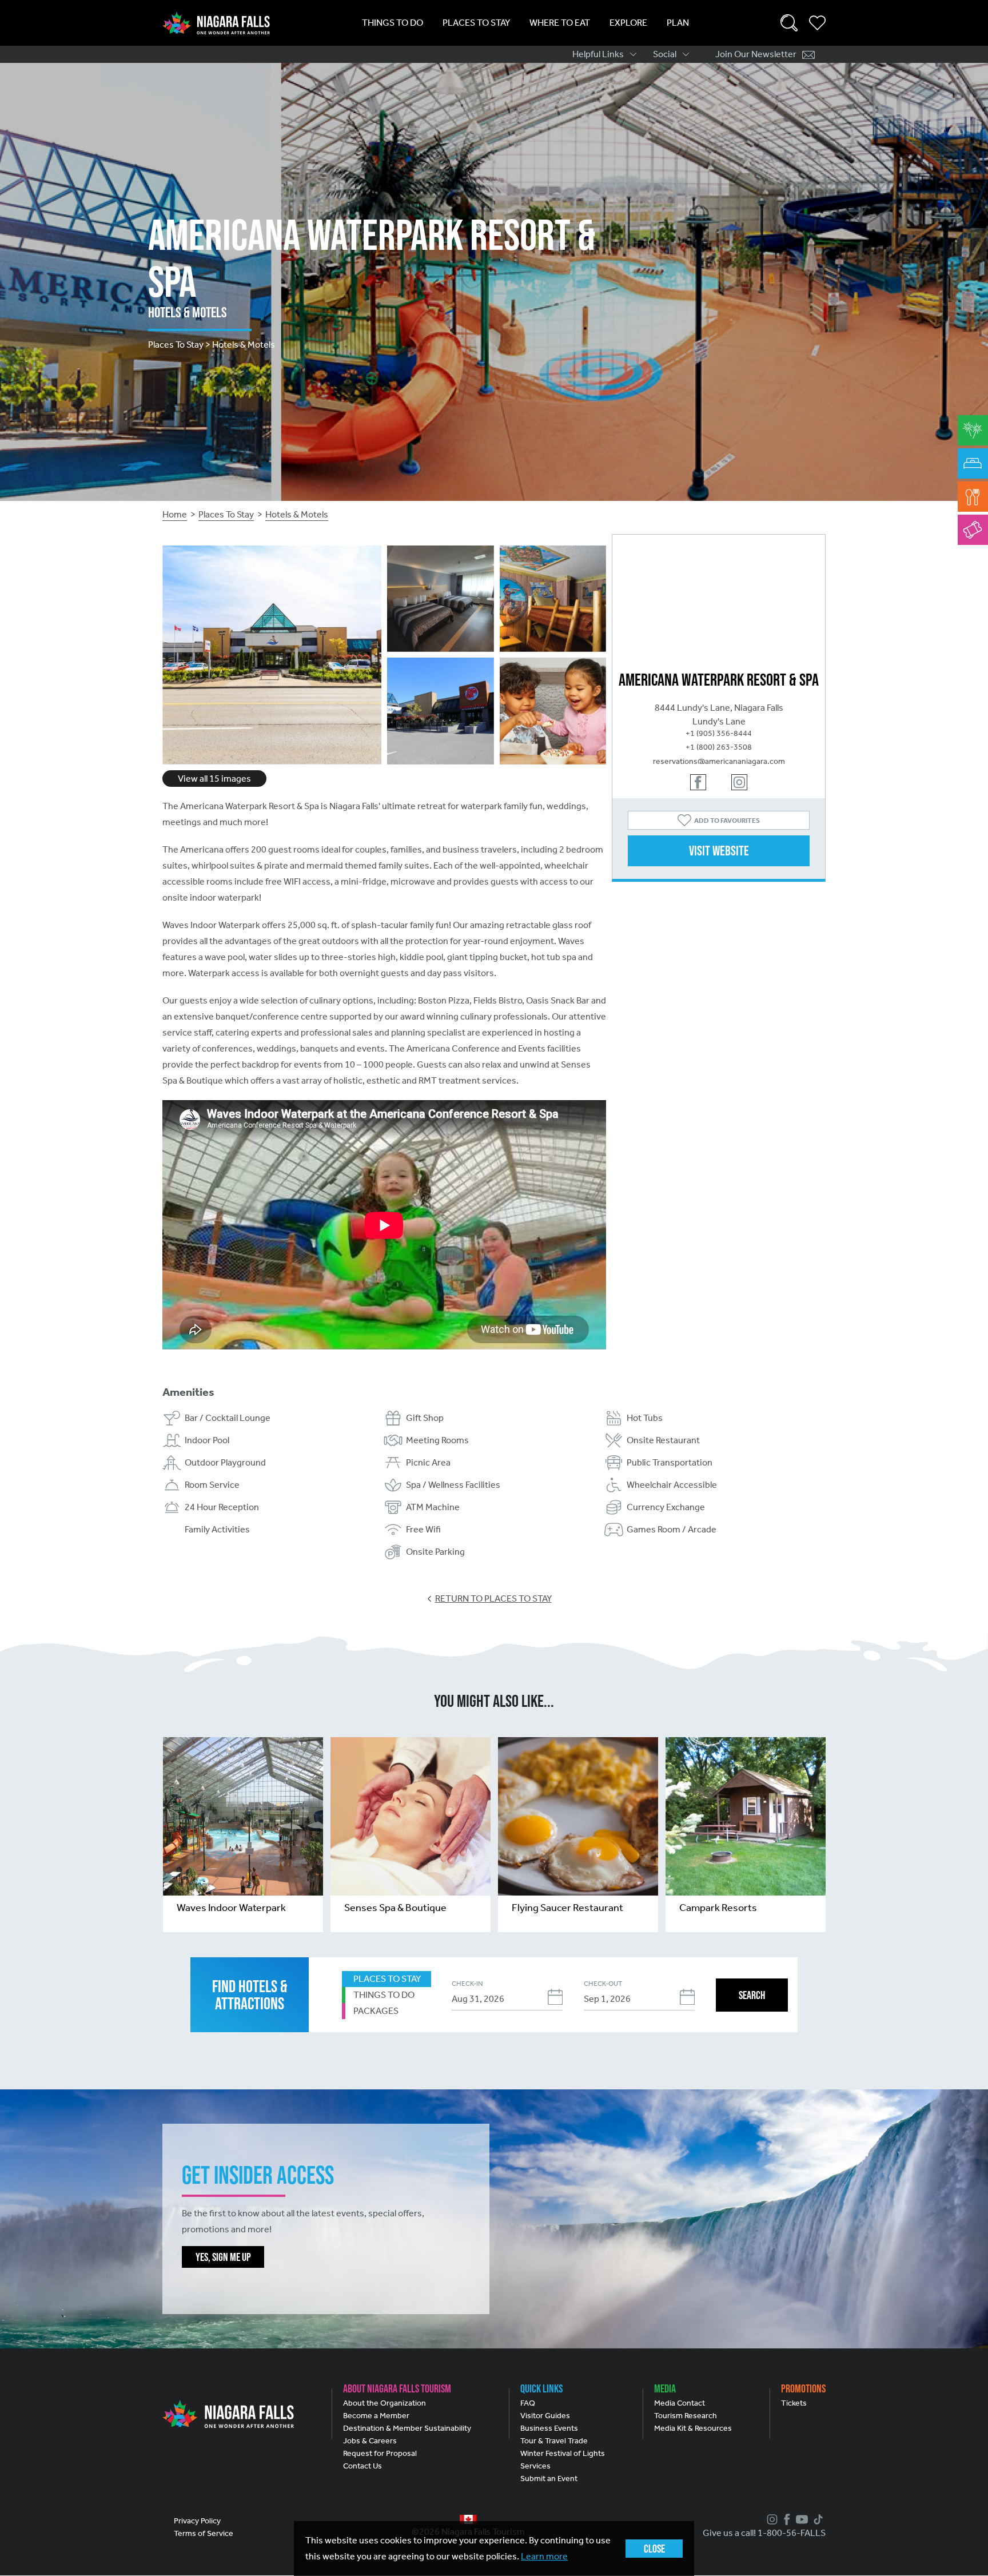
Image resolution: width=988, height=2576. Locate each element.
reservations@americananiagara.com (719, 761)
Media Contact (680, 2403)
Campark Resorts (718, 1908)
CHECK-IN (467, 1984)
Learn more (544, 2556)
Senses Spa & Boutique (395, 1908)
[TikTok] (817, 2519)
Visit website (719, 851)
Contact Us (362, 2466)
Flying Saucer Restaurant (567, 1908)
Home (175, 514)
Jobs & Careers (370, 2441)
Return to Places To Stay (493, 1598)
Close (654, 2549)
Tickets (794, 2403)
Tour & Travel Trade (554, 2441)
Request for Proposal (380, 2453)
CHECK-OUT (603, 1984)
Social (665, 54)
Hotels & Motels (297, 514)
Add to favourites (727, 821)
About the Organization (385, 2403)
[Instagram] (771, 2519)
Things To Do (393, 23)
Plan (678, 23)
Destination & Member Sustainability (407, 2428)
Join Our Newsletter (756, 54)
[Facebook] (786, 2519)
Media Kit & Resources (693, 2428)
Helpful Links (598, 54)
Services (535, 2466)
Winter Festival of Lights (563, 2453)
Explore (628, 23)
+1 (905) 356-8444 (719, 733)
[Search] (789, 23)
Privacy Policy (197, 2521)
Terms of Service (204, 2533)
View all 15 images (214, 779)
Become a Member (376, 2416)
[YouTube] (800, 2519)
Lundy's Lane (719, 721)
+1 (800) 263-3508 (719, 747)
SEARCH (752, 1995)
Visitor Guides (545, 2416)
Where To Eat (560, 23)
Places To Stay (476, 23)
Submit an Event (549, 2479)
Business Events (549, 2428)
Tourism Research (686, 2416)
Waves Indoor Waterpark (231, 1908)
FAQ (528, 2403)
